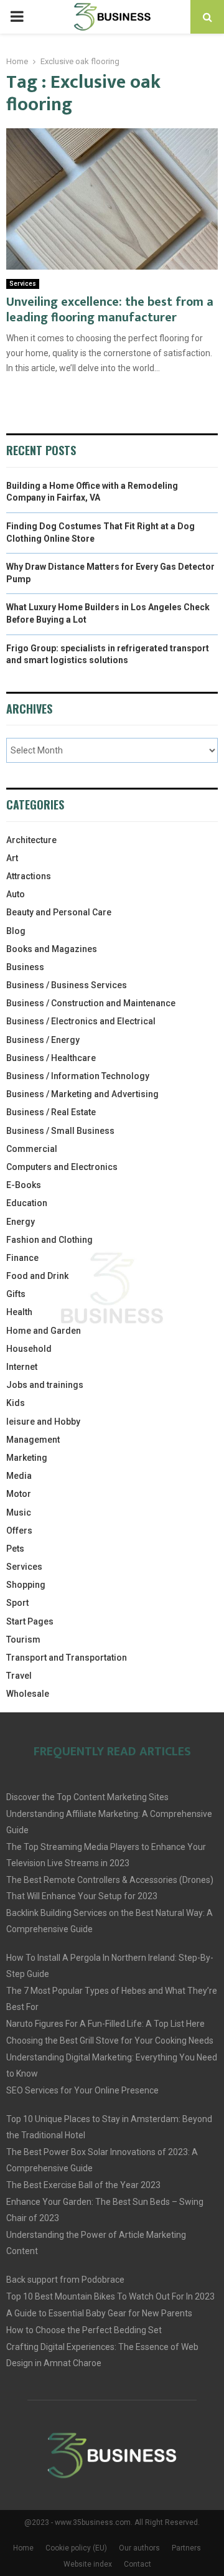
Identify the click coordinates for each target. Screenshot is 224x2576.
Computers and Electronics (62, 1167)
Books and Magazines (52, 949)
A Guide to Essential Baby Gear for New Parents (99, 2313)
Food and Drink (37, 1276)
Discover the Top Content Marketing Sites (87, 1797)
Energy (21, 1222)
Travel (19, 1676)
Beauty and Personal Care (59, 912)
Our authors (139, 2548)
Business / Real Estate (51, 1112)
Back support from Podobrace (65, 2280)
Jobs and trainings (45, 1385)
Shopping (26, 1585)
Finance (22, 1258)
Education (27, 1203)
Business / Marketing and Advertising (82, 1094)
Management (33, 1440)
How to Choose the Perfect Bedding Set (84, 2330)
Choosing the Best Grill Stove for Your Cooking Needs (110, 2041)
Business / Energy (43, 1040)
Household (29, 1349)
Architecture (31, 840)
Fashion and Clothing (49, 1240)
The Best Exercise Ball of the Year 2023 (83, 2185)
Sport (17, 1603)
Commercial (32, 1149)
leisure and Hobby (43, 1422)
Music (19, 1512)
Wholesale (28, 1694)
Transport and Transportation (67, 1658)
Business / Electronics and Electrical (81, 1021)
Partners (186, 2548)
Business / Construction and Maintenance (91, 1003)
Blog (16, 931)
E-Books (24, 1185)
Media (19, 1476)
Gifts (16, 1294)
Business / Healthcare (51, 1058)
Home (23, 2548)
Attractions (29, 876)
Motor (19, 1494)
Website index (88, 2564)
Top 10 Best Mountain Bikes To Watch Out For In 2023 (110, 2296)
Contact (138, 2564)
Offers (19, 1531)
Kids (16, 1403)
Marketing (27, 1458)
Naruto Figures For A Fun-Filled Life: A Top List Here (105, 2024)
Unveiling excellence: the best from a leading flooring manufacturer (110, 310)
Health (19, 1312)
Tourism (23, 1639)
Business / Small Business (60, 1131)
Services (23, 284)
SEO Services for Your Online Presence (82, 2090)
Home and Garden (44, 1331)
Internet (22, 1367)
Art (12, 858)
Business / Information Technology (78, 1076)
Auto (16, 894)
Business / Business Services (67, 985)
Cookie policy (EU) (76, 2548)
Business (25, 967)
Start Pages (30, 1621)
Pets (15, 1549)
